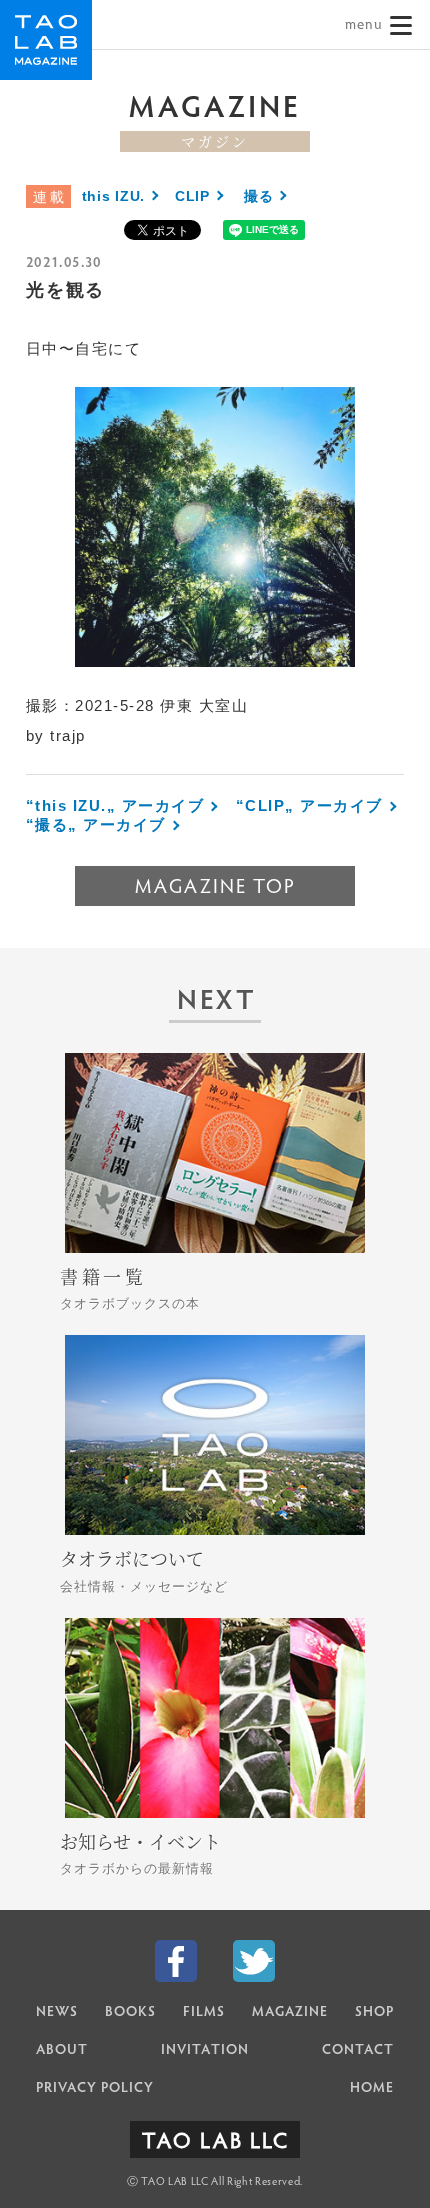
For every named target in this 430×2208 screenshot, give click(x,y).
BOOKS (130, 2013)
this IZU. (113, 196)
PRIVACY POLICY (95, 2089)
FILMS (204, 2013)
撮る (258, 196)
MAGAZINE (290, 2013)
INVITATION (205, 2051)
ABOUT (62, 2051)
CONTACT (358, 2051)
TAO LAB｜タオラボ (46, 40)
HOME (372, 2089)
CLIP (192, 196)
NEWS (57, 2013)
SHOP (374, 2013)
